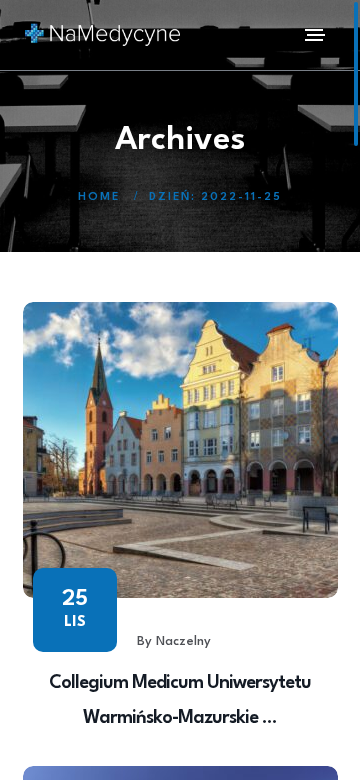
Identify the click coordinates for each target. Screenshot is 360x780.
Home (99, 197)
